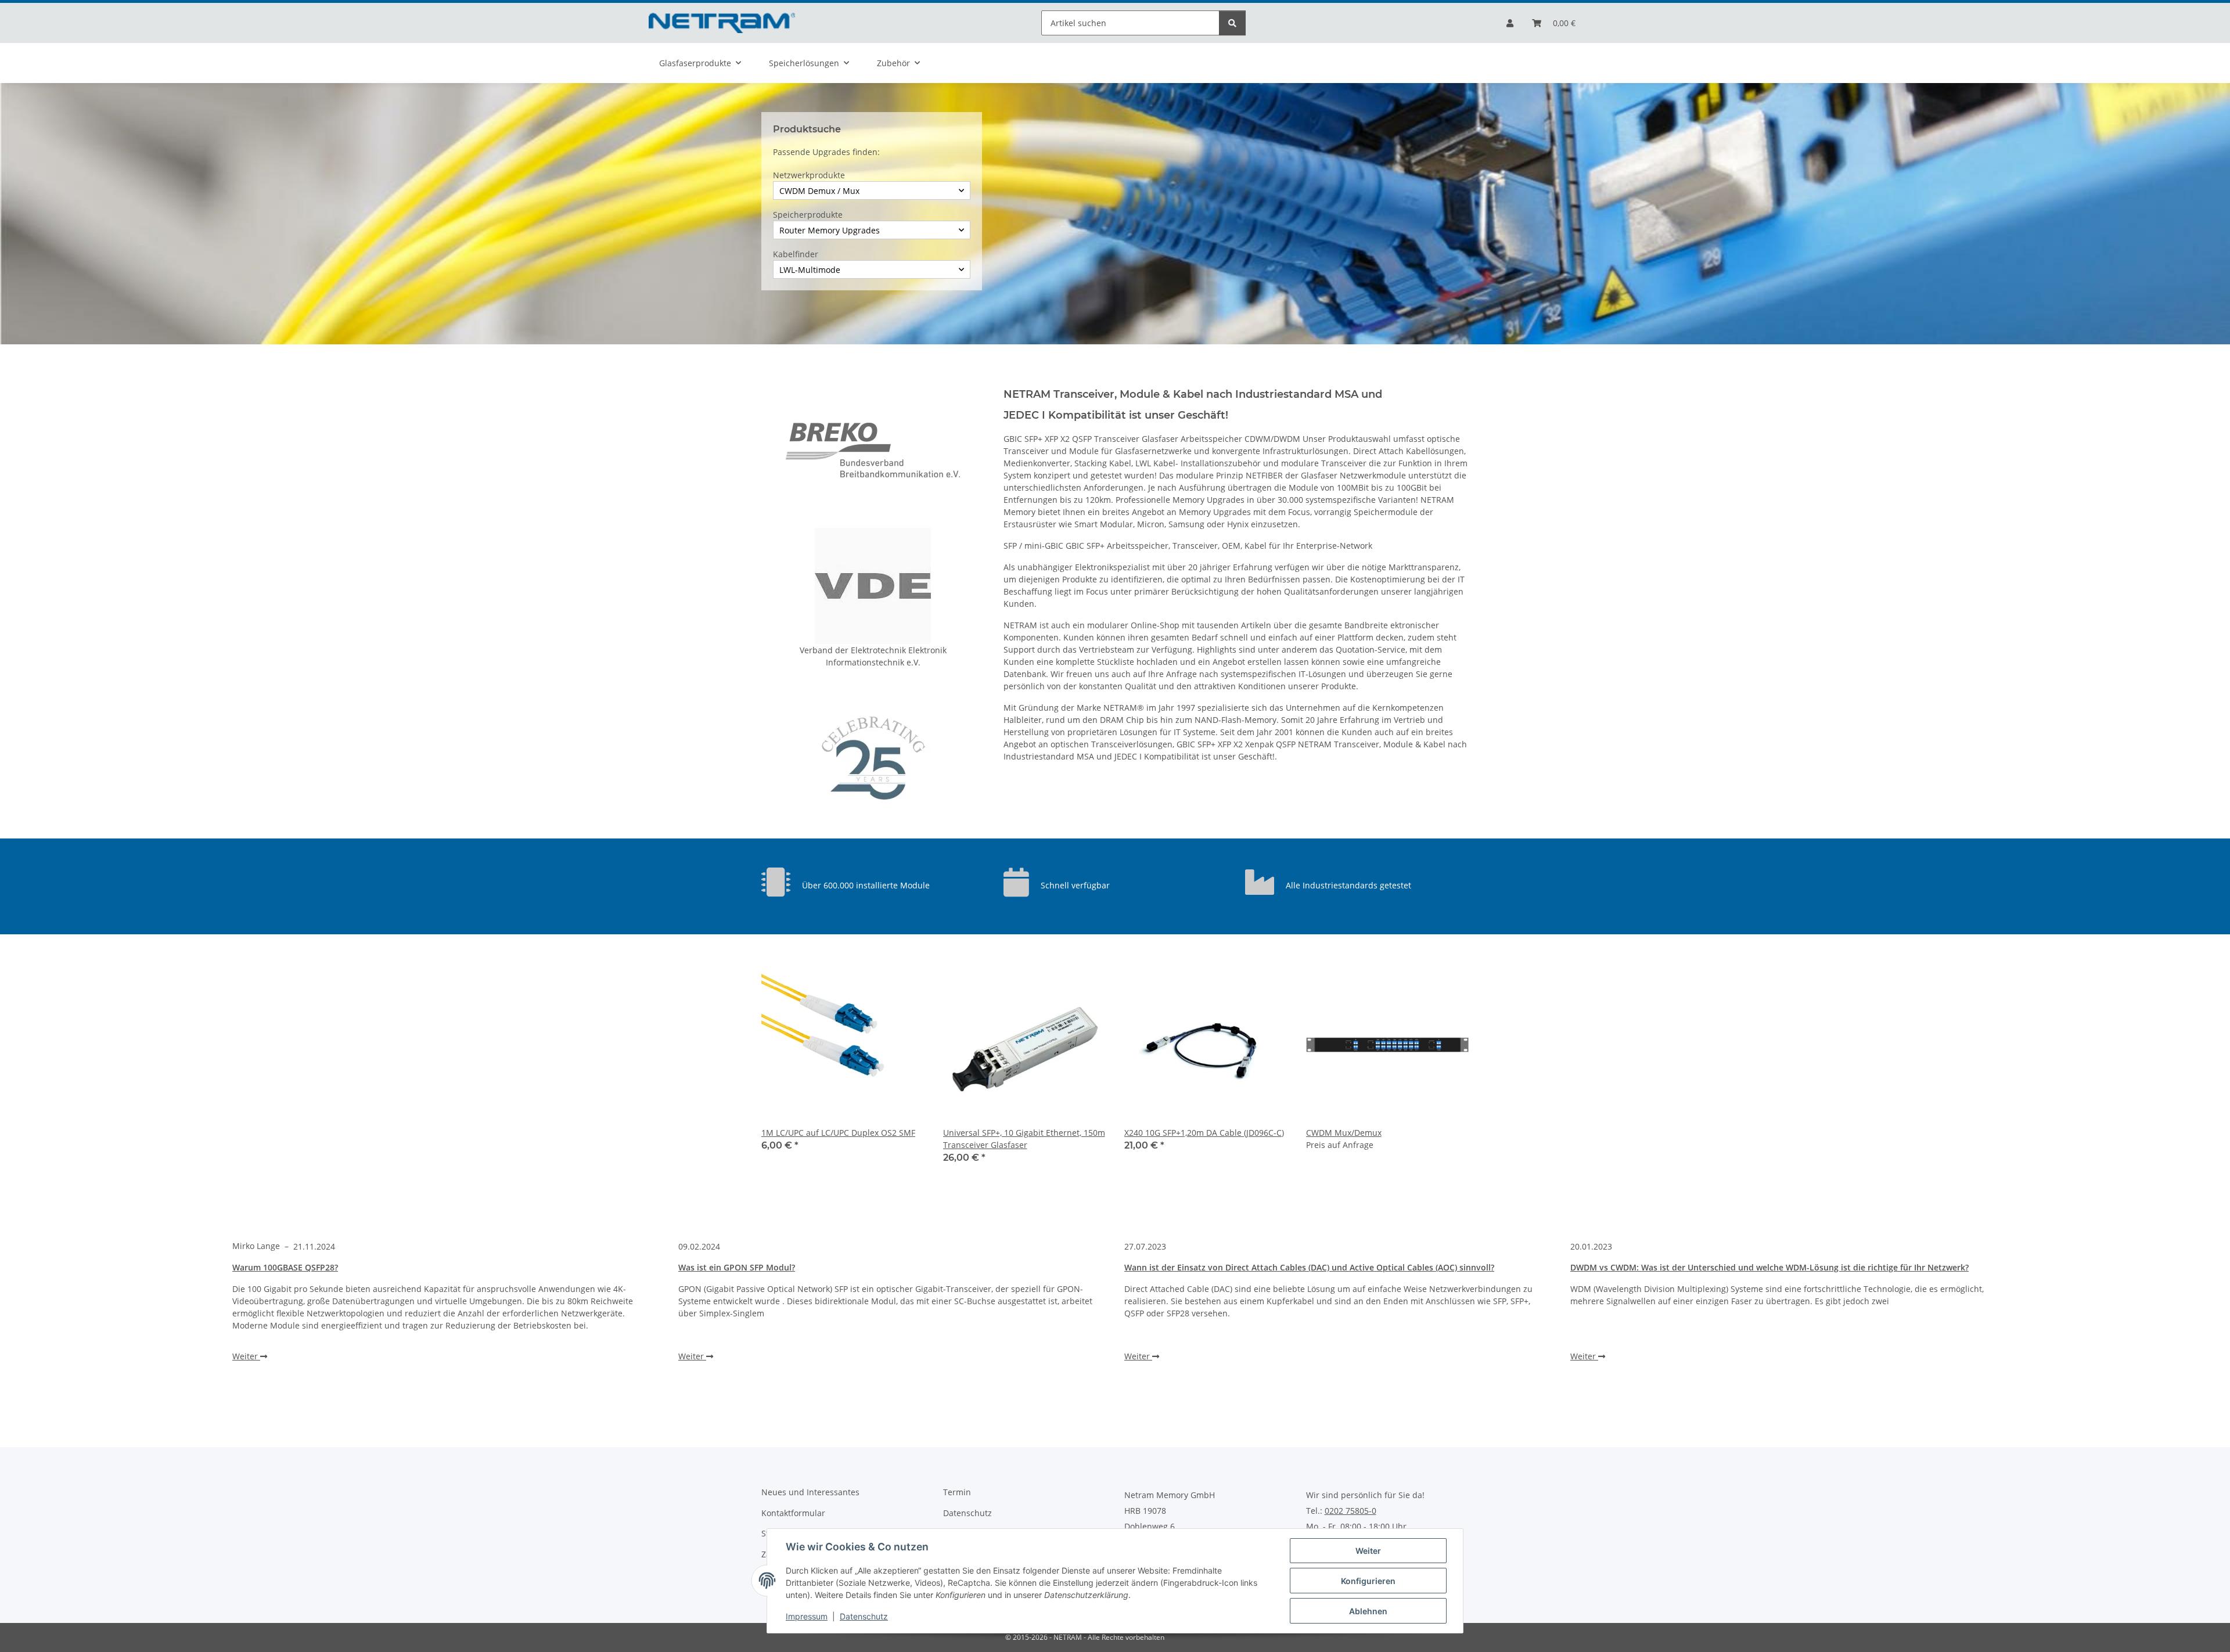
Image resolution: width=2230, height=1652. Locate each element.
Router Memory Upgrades (830, 230)
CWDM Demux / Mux (819, 191)
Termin (957, 1492)
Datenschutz (864, 1616)
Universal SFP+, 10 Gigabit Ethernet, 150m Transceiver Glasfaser (1024, 1139)
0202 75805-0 (1350, 1511)
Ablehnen (1368, 1611)
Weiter (1368, 1551)
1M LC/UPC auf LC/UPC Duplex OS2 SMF (838, 1133)
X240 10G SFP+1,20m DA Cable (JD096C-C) (1204, 1133)
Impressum (807, 1616)
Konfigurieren (1368, 1581)
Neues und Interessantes (810, 1492)
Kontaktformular (793, 1513)
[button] (1510, 23)
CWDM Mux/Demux (1344, 1133)
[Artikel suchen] (1232, 23)
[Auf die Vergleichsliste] (905, 983)
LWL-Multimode (810, 270)
